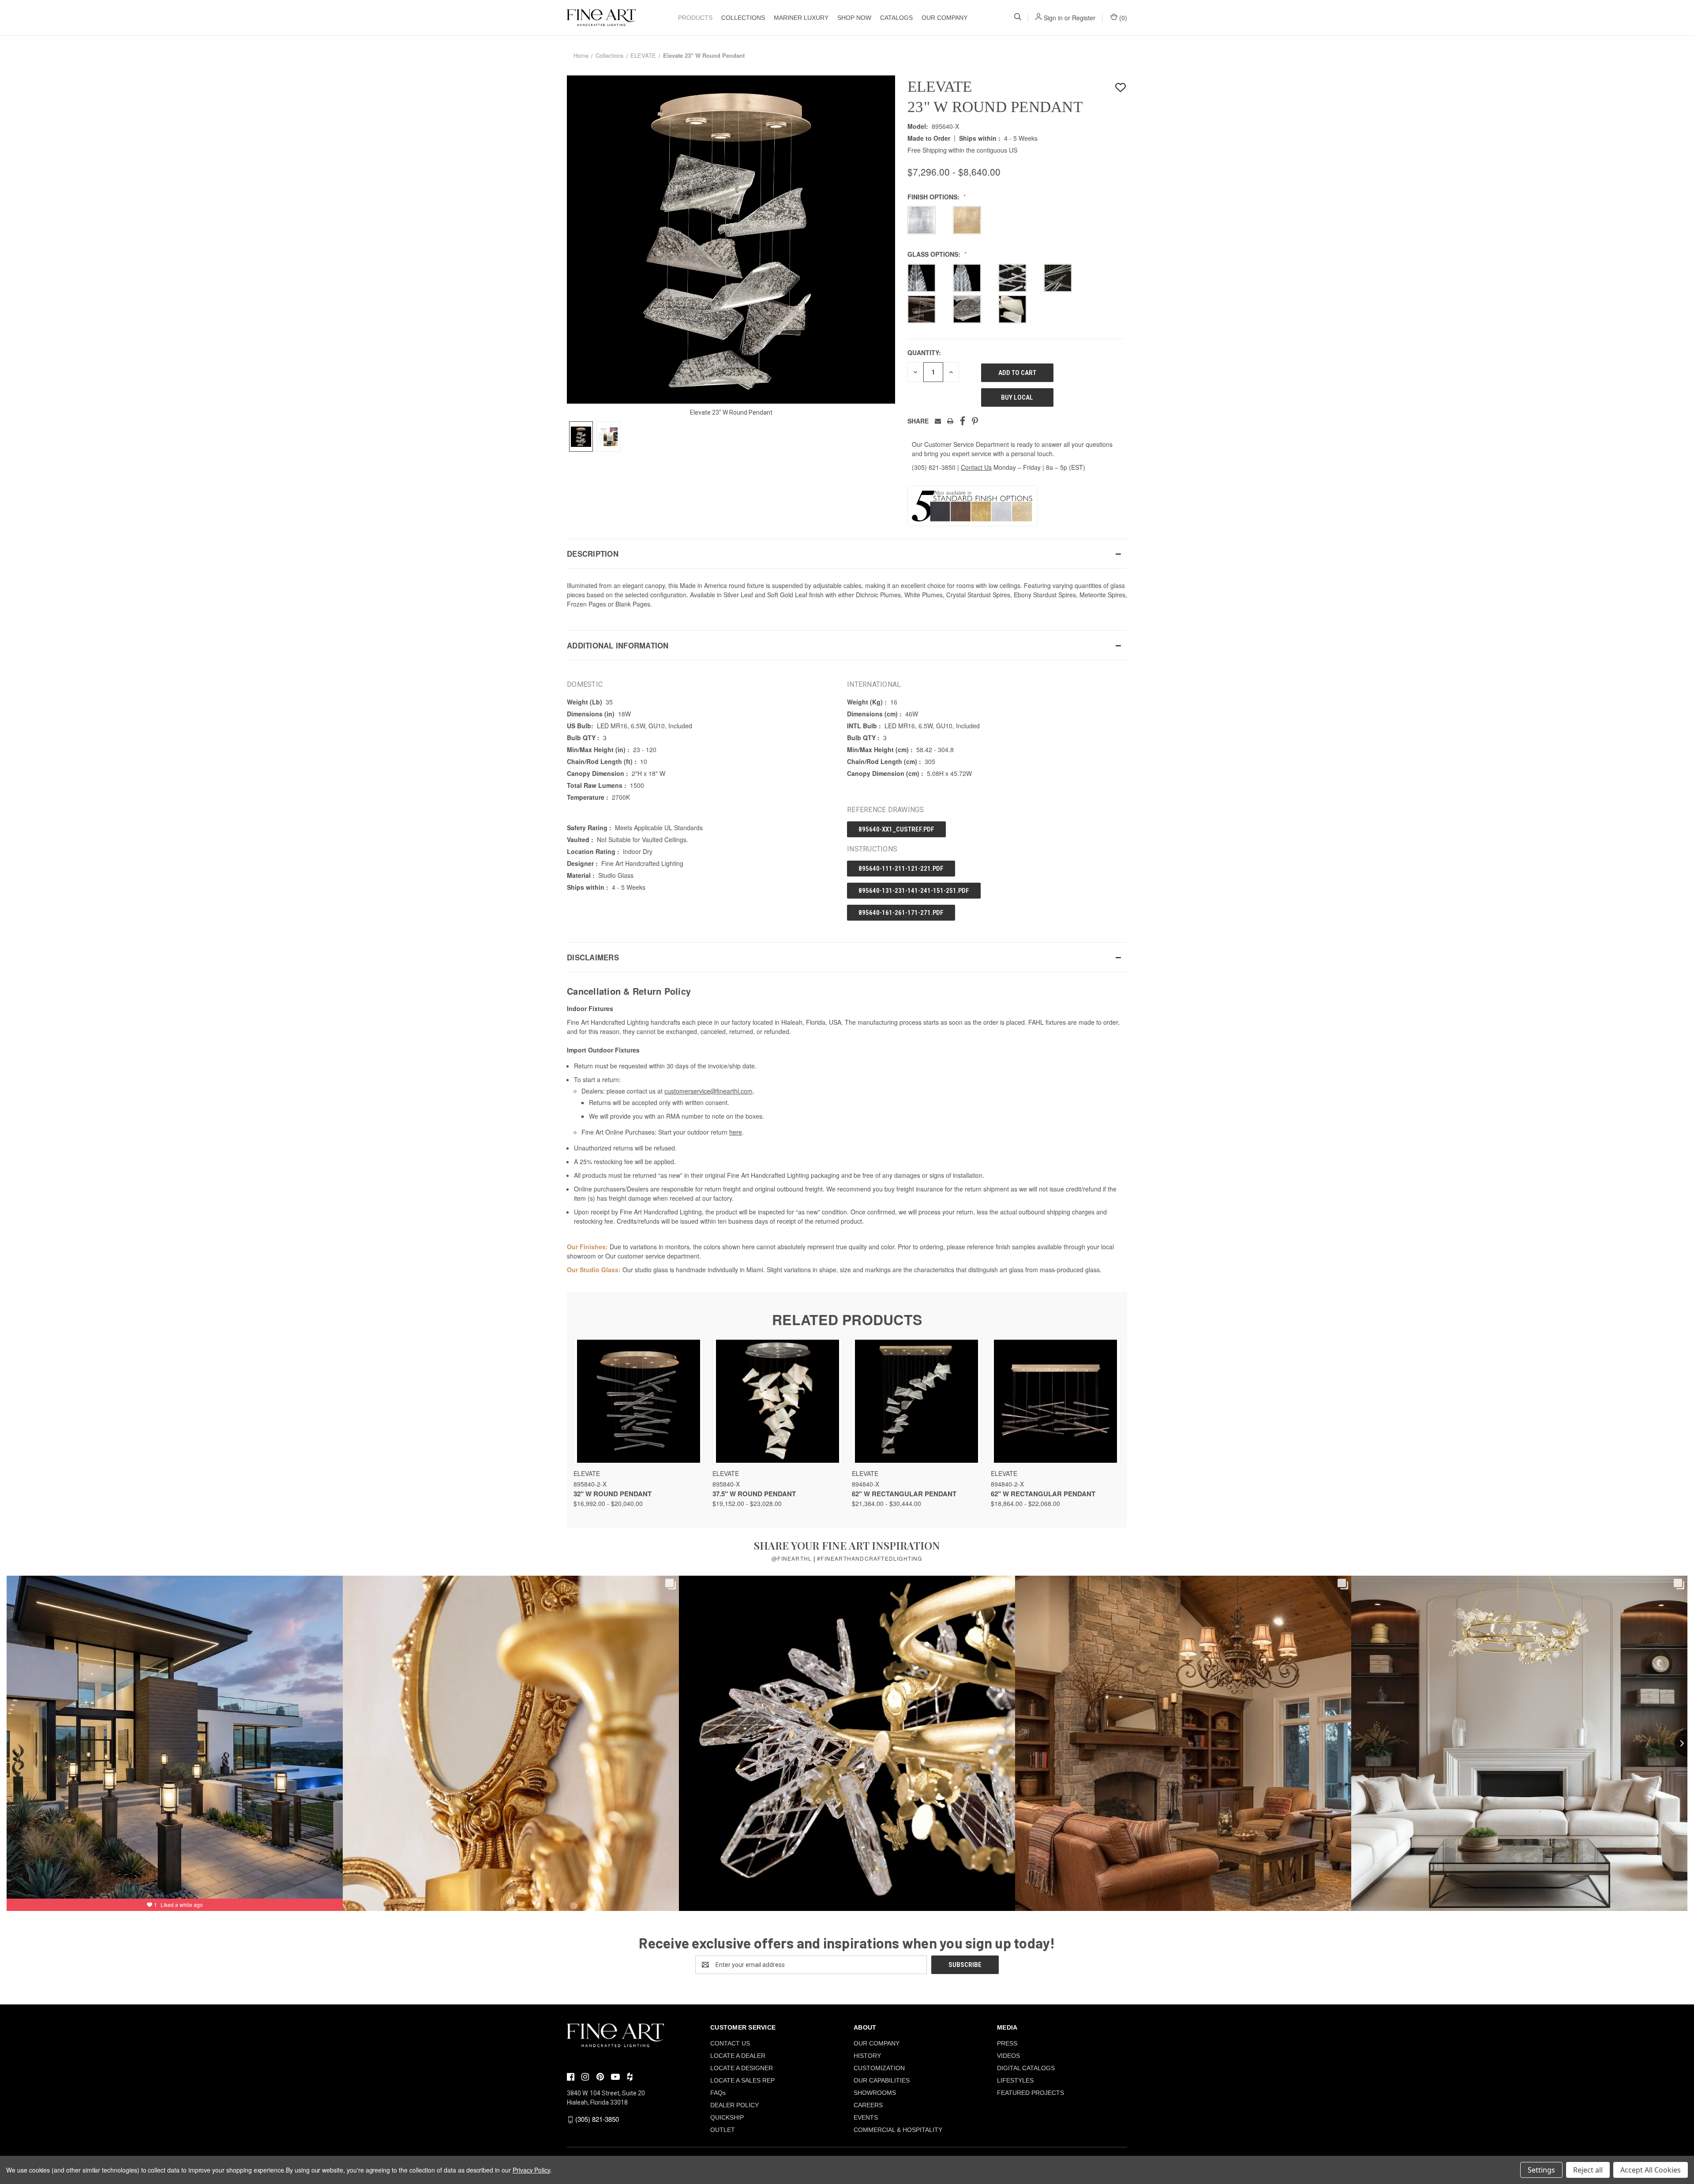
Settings (1541, 2170)
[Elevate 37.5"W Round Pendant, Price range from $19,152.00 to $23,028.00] (777, 1401)
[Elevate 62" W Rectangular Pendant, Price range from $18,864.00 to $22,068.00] (1056, 1401)
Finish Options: (934, 197)
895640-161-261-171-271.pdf (901, 913)
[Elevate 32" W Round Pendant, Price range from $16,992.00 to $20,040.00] (638, 1401)
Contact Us (976, 467)
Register (1084, 18)
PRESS (1007, 2043)
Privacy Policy (531, 2170)
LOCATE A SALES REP (742, 2080)
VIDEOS (1008, 2056)
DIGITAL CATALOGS (1026, 2068)
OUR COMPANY (944, 18)
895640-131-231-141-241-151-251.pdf (914, 891)
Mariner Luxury (801, 18)
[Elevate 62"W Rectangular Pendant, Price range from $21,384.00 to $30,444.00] (917, 1401)
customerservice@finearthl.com (708, 1091)
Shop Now (854, 18)
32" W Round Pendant (613, 1494)
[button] (847, 554)
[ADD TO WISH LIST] (1121, 88)
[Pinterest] (975, 421)
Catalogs (896, 18)
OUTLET (723, 2130)
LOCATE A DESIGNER (742, 2068)
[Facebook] (963, 421)
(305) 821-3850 (934, 467)
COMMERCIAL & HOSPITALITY (898, 2130)
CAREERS (868, 2105)
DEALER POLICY (735, 2105)
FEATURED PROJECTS (1031, 2093)
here (736, 1132)
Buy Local (1017, 397)
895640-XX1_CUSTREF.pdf (896, 829)
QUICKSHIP (727, 2117)
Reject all (1588, 2170)
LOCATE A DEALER (738, 2056)
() (1122, 18)
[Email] (938, 421)
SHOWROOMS (875, 2093)
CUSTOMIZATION (879, 2068)
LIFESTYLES (1015, 2080)
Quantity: (924, 352)
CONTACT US (730, 2043)
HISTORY (867, 2056)
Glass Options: (935, 254)
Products (695, 18)
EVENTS (866, 2117)
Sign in (1053, 18)
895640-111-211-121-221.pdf (901, 869)
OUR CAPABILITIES (882, 2080)
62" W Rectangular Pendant (904, 1494)
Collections (743, 18)
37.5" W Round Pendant (754, 1494)
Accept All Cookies (1651, 2170)
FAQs (718, 2093)
